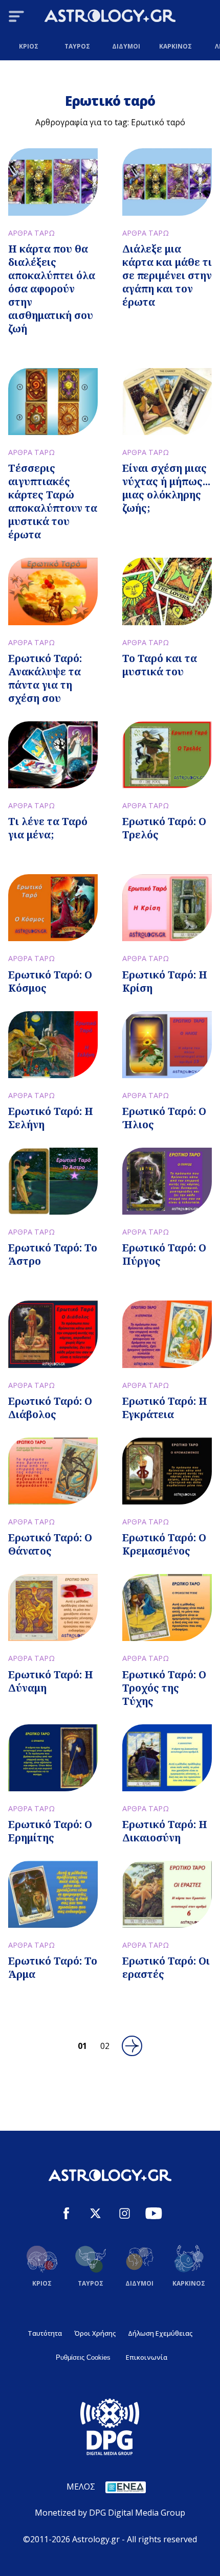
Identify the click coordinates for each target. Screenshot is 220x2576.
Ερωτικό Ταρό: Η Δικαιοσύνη (165, 1831)
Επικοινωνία (147, 2357)
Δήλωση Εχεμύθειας (160, 2333)
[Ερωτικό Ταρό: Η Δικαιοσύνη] (167, 1758)
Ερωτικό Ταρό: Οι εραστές (166, 1967)
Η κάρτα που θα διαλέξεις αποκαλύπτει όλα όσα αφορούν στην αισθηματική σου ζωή (52, 289)
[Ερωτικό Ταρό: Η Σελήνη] (53, 1045)
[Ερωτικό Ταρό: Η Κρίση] (167, 908)
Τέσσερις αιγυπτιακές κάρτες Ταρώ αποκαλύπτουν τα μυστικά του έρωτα (53, 501)
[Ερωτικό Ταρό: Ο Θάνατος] (53, 1471)
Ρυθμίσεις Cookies (83, 2357)
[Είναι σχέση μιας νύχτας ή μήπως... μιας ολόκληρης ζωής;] (167, 402)
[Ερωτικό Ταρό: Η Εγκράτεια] (167, 1334)
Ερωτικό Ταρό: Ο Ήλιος (164, 1118)
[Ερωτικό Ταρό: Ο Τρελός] (167, 755)
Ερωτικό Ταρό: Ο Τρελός (164, 828)
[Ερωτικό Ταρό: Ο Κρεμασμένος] (167, 1471)
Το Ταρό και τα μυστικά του (160, 665)
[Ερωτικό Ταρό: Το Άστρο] (53, 1181)
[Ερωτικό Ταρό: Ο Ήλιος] (167, 1045)
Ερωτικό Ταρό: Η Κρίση (165, 981)
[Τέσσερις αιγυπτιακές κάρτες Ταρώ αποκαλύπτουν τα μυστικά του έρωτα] (53, 402)
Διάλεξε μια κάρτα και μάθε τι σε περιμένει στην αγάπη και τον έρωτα (167, 275)
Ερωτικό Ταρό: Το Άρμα (53, 1967)
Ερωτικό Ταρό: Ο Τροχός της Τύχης (164, 1688)
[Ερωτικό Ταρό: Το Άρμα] (53, 1894)
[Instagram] (125, 2215)
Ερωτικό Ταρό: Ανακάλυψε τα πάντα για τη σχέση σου (45, 678)
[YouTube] (154, 2215)
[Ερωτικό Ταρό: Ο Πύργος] (167, 1181)
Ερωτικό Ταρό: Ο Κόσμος (50, 981)
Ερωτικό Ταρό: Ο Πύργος (164, 1254)
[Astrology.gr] (110, 17)
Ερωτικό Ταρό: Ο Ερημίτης (50, 1831)
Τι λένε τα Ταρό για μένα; (48, 828)
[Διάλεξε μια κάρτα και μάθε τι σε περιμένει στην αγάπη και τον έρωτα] (167, 182)
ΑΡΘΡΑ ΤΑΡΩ (31, 233)
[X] (95, 2215)
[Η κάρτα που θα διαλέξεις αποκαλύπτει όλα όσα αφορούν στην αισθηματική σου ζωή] (53, 182)
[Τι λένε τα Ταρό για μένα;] (53, 755)
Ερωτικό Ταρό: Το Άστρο (53, 1254)
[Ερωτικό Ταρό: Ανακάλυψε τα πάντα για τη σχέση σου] (53, 591)
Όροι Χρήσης (95, 2333)
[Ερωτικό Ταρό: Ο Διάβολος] (53, 1334)
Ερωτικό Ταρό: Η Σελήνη (51, 1118)
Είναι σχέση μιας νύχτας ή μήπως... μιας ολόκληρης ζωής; (166, 488)
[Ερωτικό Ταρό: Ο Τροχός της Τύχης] (167, 1608)
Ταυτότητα (45, 2333)
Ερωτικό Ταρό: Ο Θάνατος (50, 1544)
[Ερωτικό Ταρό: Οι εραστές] (167, 1894)
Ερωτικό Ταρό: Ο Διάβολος (50, 1408)
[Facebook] (66, 2215)
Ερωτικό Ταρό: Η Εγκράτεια (165, 1408)
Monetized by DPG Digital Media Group (110, 2513)
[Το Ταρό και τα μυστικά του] (167, 591)
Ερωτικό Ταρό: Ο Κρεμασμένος (164, 1544)
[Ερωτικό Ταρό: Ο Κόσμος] (53, 908)
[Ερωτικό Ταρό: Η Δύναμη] (53, 1608)
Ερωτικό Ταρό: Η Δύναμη (51, 1681)
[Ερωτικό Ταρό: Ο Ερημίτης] (53, 1758)
